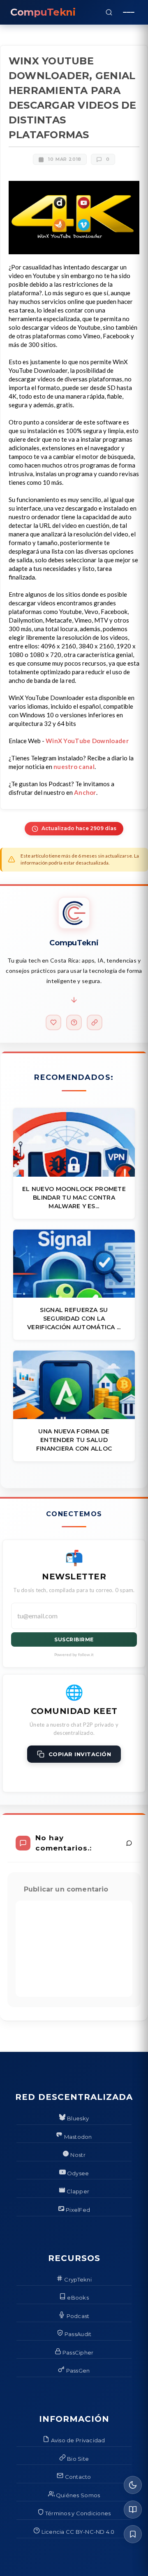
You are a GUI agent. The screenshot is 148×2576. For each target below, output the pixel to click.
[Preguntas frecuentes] (74, 1022)
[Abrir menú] (129, 12)
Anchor (85, 792)
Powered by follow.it (74, 1654)
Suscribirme (74, 1639)
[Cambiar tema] (133, 2485)
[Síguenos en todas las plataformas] (95, 1022)
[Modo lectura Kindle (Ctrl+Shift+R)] (133, 2510)
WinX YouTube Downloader (87, 741)
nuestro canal (74, 767)
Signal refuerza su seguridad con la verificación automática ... (74, 1319)
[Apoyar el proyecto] (53, 1022)
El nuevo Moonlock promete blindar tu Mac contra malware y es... (74, 1198)
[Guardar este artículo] (133, 2534)
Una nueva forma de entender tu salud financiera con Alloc (74, 1440)
